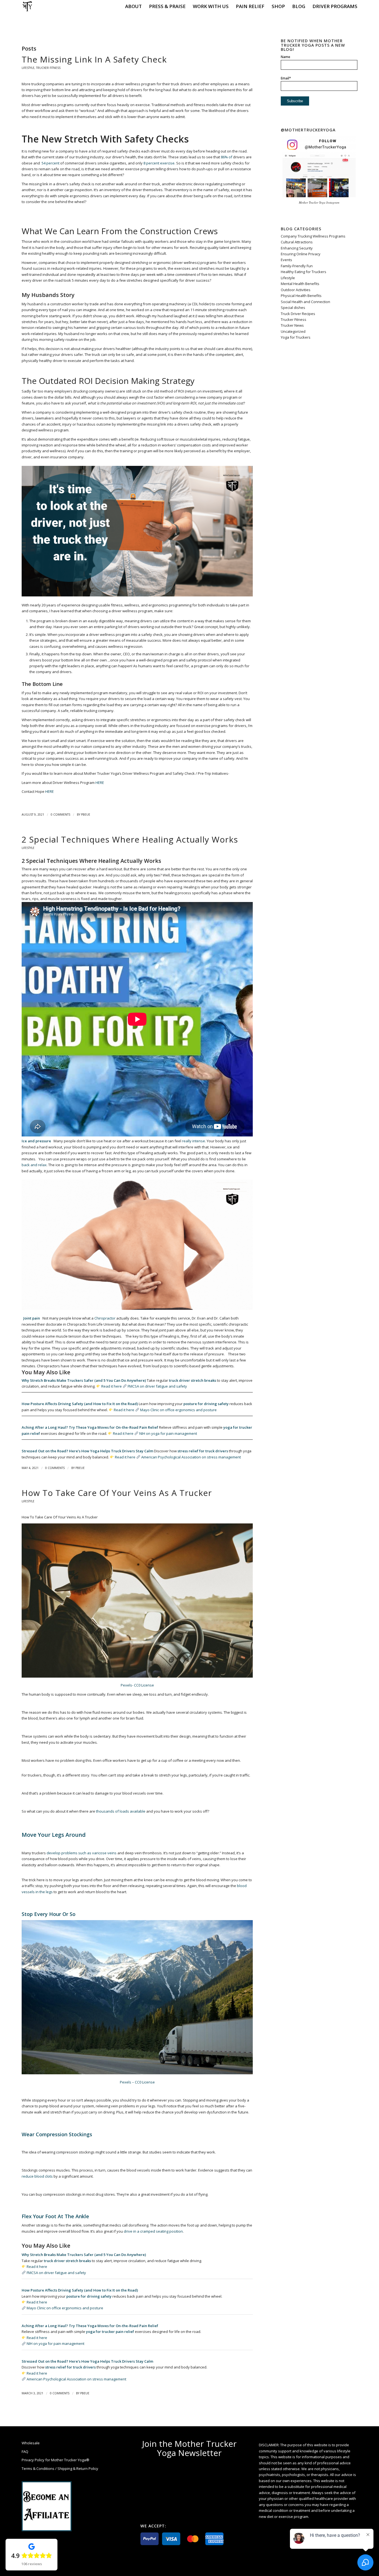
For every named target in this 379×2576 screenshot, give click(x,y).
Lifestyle (28, 68)
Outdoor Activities (296, 290)
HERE (100, 783)
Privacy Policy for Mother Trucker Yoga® (55, 2460)
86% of (226, 157)
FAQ (25, 2452)
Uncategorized (293, 331)
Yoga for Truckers (296, 337)
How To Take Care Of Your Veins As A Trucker (117, 1493)
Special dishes (293, 308)
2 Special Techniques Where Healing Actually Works (130, 839)
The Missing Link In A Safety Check (94, 59)
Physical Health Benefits (301, 296)
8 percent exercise (159, 163)
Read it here (112, 1386)
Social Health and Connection (305, 302)
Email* (286, 78)
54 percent (50, 163)
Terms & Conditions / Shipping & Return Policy (60, 2468)
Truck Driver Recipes (298, 314)
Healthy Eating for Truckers (304, 272)
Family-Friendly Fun (297, 266)
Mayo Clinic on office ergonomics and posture (178, 1410)
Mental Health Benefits (300, 284)
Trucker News (292, 325)
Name (285, 57)
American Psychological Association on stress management (191, 1457)
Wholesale (31, 2443)
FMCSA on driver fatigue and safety (157, 1386)
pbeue (86, 814)
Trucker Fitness (48, 68)
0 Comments (60, 814)
